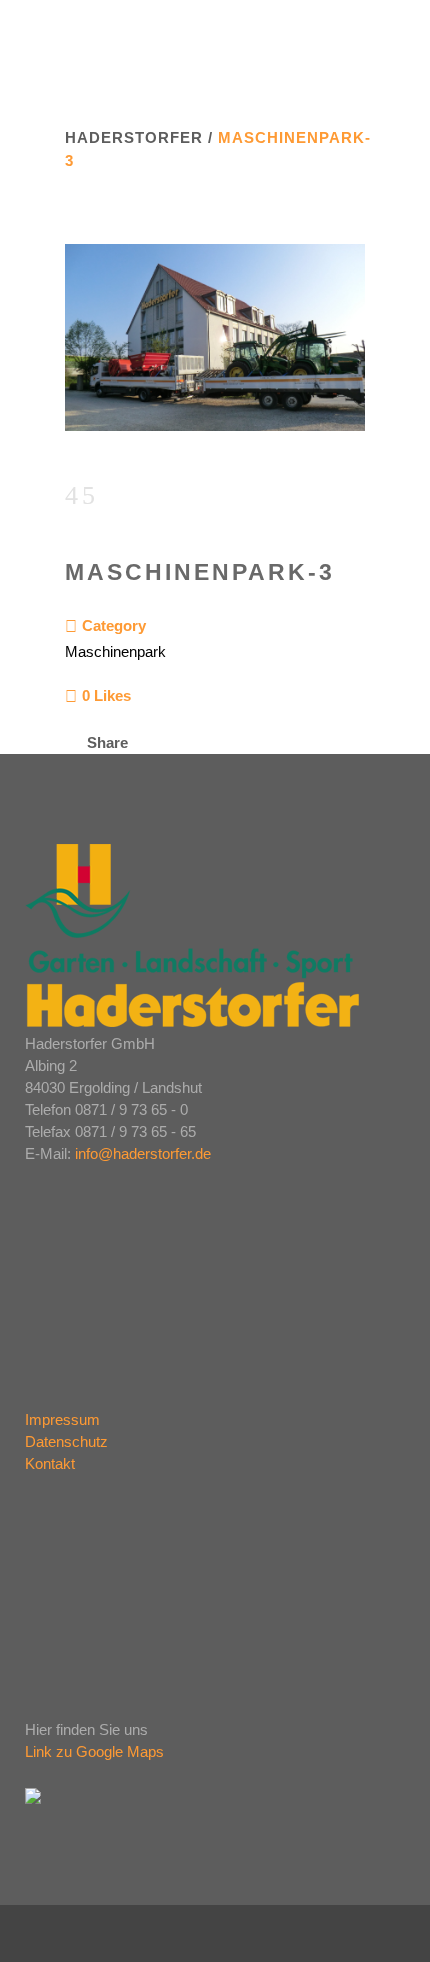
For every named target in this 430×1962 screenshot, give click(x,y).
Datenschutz (66, 1441)
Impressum (62, 1419)
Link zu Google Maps (94, 1751)
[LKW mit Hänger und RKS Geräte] (215, 443)
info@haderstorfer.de (143, 1153)
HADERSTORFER (134, 137)
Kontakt (50, 1463)
